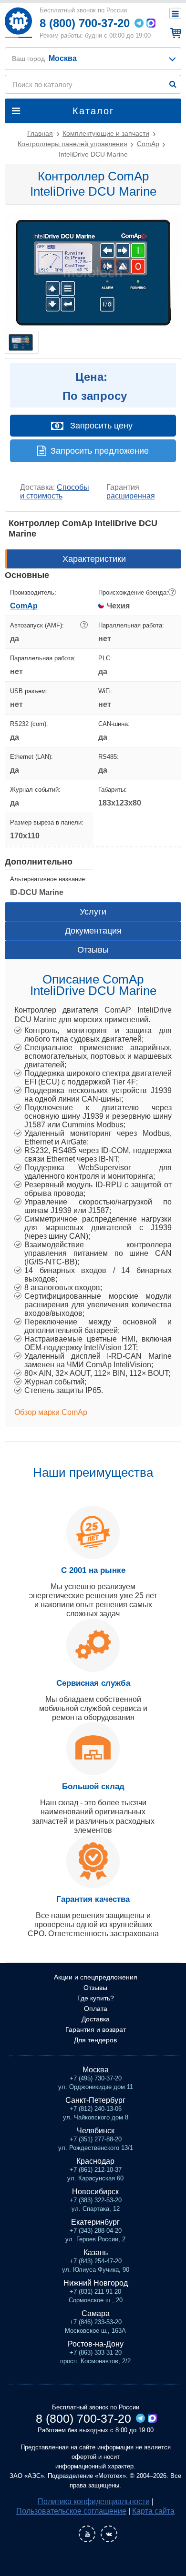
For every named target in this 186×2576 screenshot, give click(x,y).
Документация (93, 931)
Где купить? (96, 1998)
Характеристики (94, 559)
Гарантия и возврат (96, 2029)
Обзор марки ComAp (51, 1412)
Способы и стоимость (55, 492)
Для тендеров (95, 2040)
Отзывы (93, 950)
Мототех (18, 23)
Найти (173, 84)
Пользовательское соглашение (71, 2511)
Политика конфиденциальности (94, 2501)
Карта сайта (153, 2511)
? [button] (172, 592)
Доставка (96, 2019)
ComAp (24, 606)
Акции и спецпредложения (96, 1977)
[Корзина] (174, 33)
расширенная (131, 496)
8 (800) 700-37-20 (85, 23)
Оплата (96, 2009)
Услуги (93, 912)
